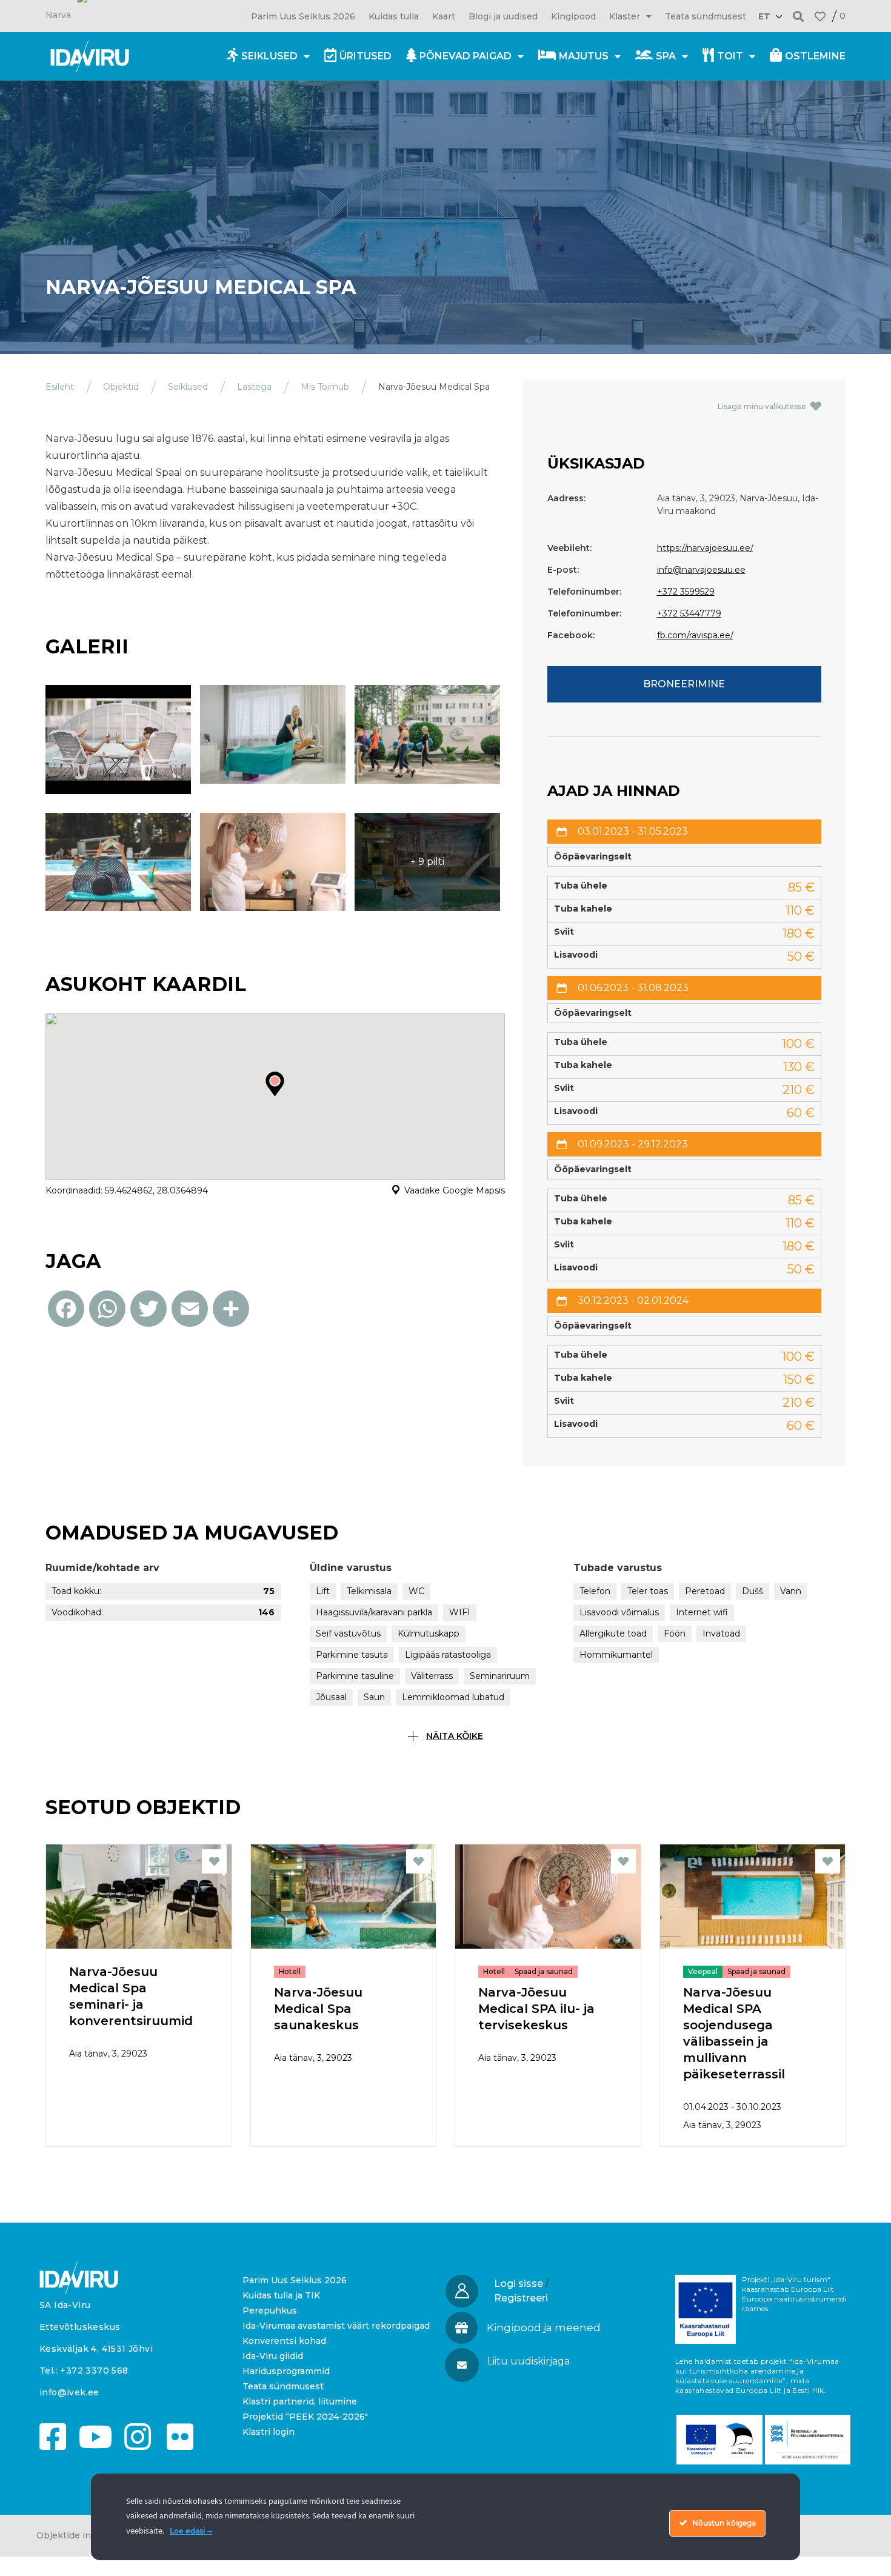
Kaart (444, 16)
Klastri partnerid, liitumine (300, 2401)
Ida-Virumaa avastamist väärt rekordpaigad (336, 2326)
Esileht (60, 387)
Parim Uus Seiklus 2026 (303, 16)
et (764, 16)
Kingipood (573, 16)
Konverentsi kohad (284, 2341)
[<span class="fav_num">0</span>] (820, 16)
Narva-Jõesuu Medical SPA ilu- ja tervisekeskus (536, 2009)
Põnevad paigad (466, 56)
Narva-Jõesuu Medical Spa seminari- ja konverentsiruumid (131, 1996)
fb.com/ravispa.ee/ (695, 635)
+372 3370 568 (94, 2371)
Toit (730, 56)
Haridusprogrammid (286, 2371)
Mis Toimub (325, 387)
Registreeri (521, 2298)
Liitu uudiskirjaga (529, 2361)
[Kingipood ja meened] (462, 2328)
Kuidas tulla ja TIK (281, 2295)
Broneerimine (684, 684)
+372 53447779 (689, 613)
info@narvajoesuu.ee (701, 570)
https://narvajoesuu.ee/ (705, 548)
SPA (666, 56)
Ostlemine (815, 56)
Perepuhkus (270, 2311)
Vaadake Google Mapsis (455, 1190)
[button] (799, 16)
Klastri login (269, 2432)
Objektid (121, 387)
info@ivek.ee (69, 2392)
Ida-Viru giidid (273, 2356)
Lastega (254, 387)
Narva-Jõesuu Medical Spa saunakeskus (318, 2009)
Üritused (365, 56)
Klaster (625, 16)
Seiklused (269, 56)
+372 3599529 (686, 592)
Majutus (584, 56)
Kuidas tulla (394, 16)
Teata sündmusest (706, 16)
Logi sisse (519, 2284)
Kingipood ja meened (544, 2327)
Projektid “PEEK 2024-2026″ (305, 2417)
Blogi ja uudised (503, 16)
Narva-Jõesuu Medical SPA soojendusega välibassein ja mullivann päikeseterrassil (734, 2033)
